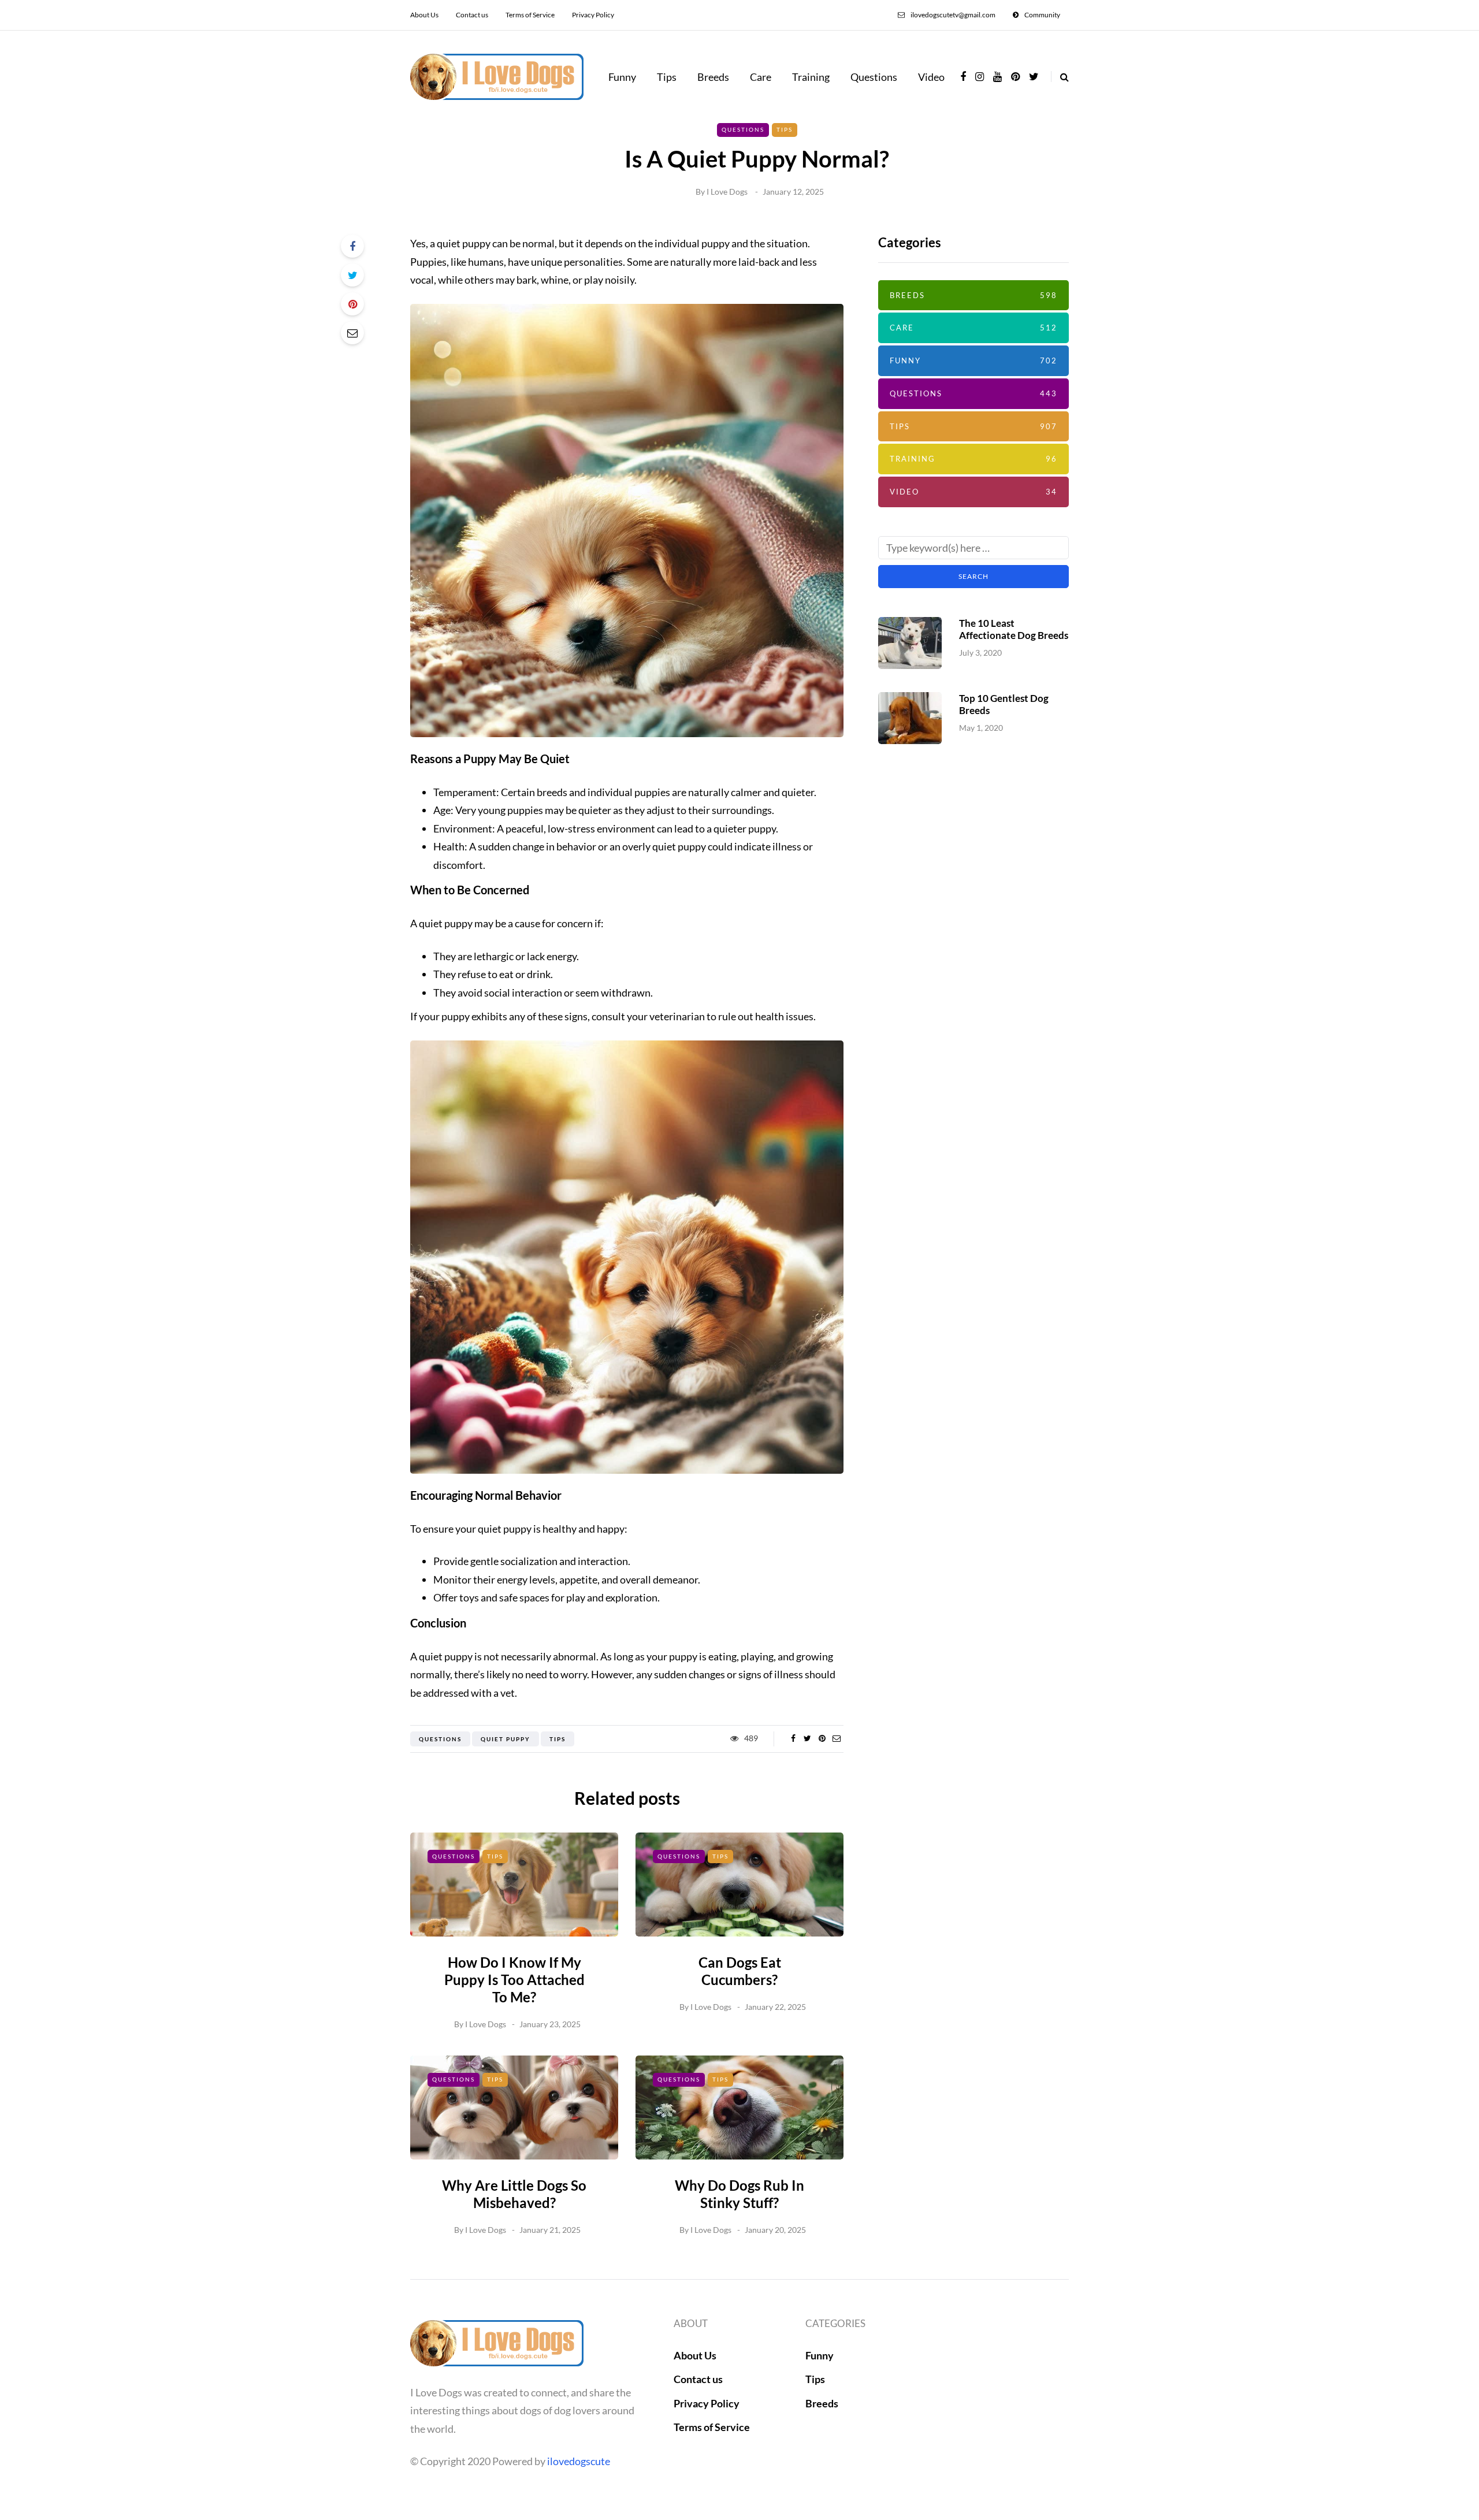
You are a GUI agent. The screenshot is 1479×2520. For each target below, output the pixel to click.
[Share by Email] (352, 333)
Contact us (472, 15)
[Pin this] (352, 304)
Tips (667, 77)
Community (1042, 15)
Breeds (713, 77)
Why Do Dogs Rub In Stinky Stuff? (739, 2194)
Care (761, 77)
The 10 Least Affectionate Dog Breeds (1014, 629)
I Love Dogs (727, 192)
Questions (874, 77)
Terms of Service (530, 15)
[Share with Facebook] (352, 246)
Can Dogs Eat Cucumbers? (740, 1971)
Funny (622, 77)
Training (811, 77)
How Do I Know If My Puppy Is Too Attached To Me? (514, 1980)
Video (931, 77)
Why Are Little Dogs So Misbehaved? (514, 2194)
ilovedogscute (579, 2461)
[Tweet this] (352, 275)
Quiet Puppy (506, 1739)
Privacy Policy (593, 15)
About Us (424, 15)
